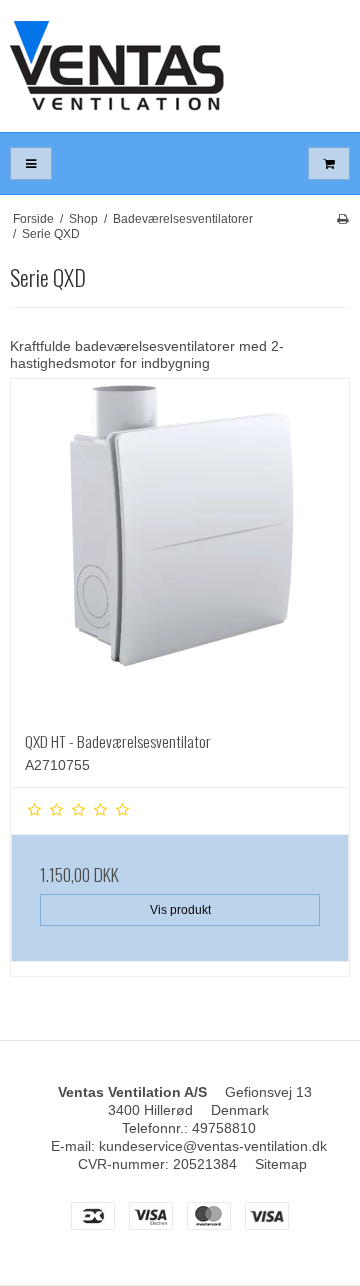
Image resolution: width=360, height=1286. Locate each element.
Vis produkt (180, 910)
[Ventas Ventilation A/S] (180, 66)
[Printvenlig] (342, 219)
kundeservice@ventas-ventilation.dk (213, 1146)
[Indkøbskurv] (329, 163)
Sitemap (281, 1164)
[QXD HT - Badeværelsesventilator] (180, 548)
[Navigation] (31, 163)
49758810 (224, 1128)
